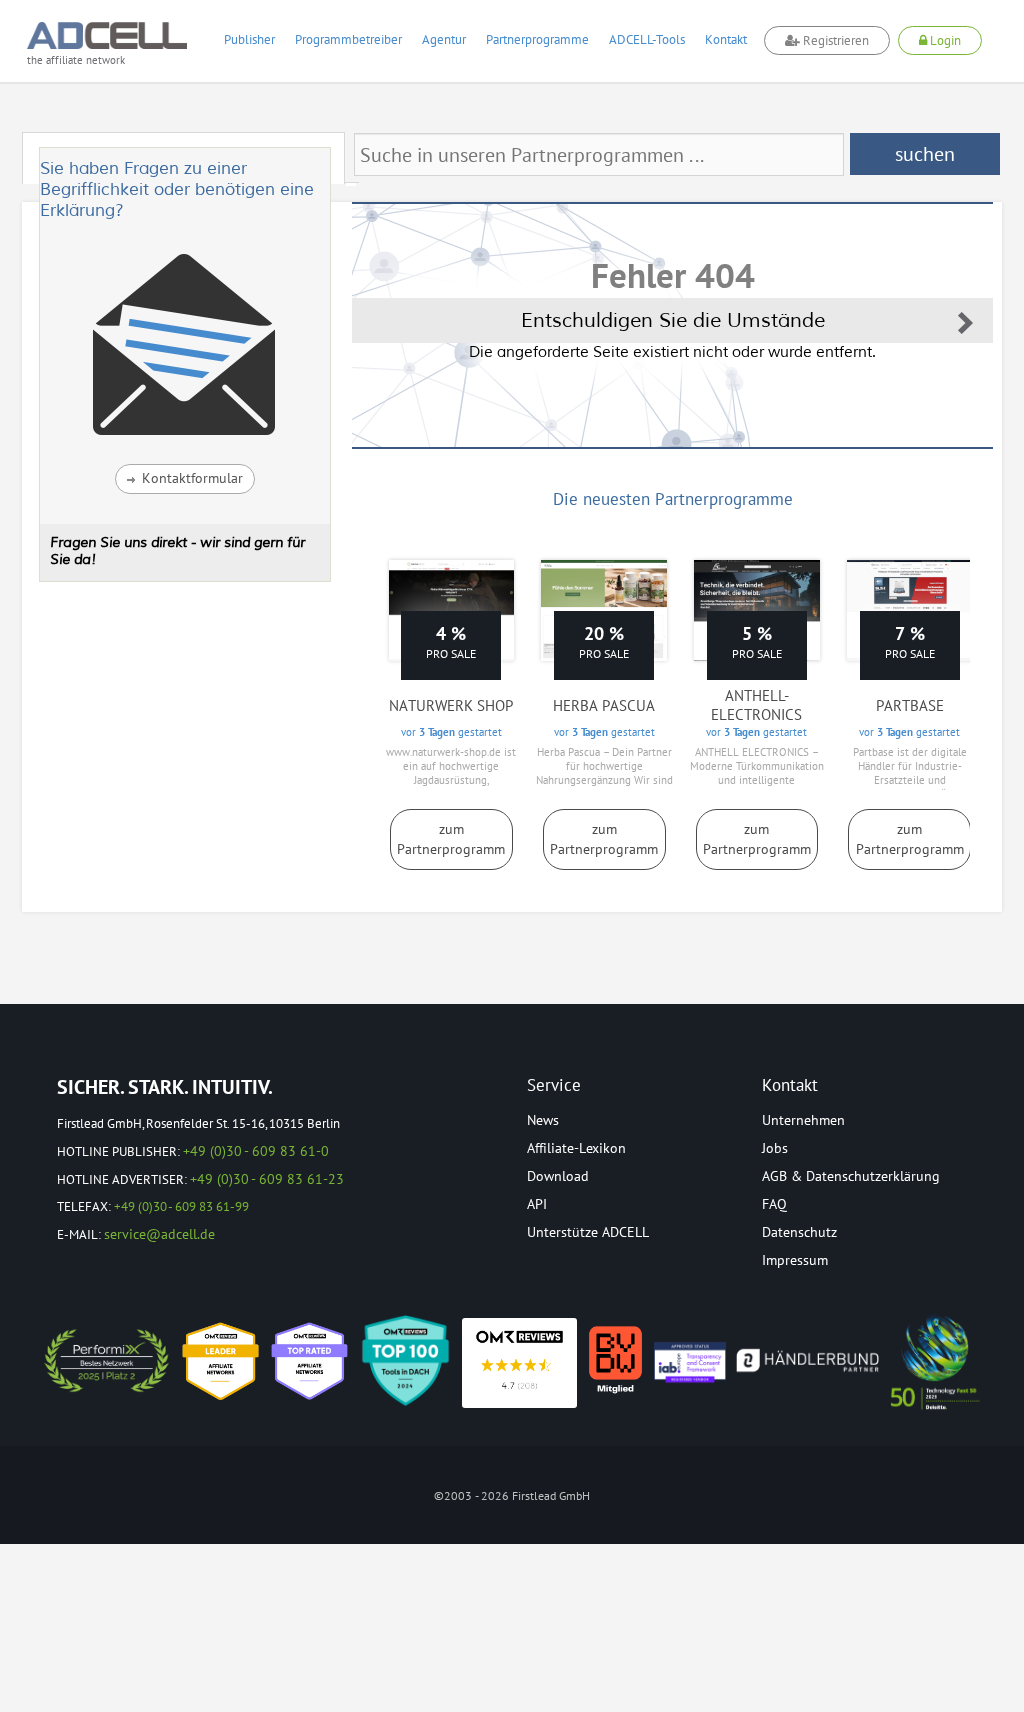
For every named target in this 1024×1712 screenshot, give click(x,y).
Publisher (249, 39)
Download (558, 1176)
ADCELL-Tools (647, 39)
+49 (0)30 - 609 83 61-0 (256, 1151)
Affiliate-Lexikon (576, 1148)
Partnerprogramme (537, 39)
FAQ (774, 1204)
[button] (185, 479)
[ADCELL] (519, 1363)
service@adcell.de (159, 1234)
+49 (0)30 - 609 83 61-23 (267, 1179)
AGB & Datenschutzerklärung (851, 1176)
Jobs (775, 1148)
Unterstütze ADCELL (588, 1232)
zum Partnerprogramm (451, 839)
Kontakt (726, 39)
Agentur (444, 39)
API (537, 1204)
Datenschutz (799, 1232)
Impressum (795, 1260)
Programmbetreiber (348, 39)
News (543, 1120)
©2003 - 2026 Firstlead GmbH (512, 1495)
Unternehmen (803, 1120)
